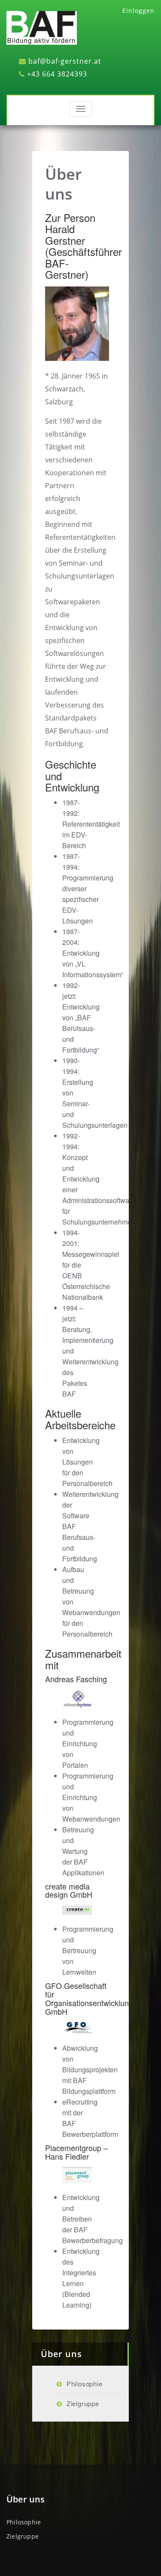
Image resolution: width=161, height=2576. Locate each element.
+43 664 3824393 (57, 74)
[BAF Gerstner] (42, 27)
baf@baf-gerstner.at (65, 61)
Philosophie (85, 2384)
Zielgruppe (83, 2403)
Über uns (64, 184)
